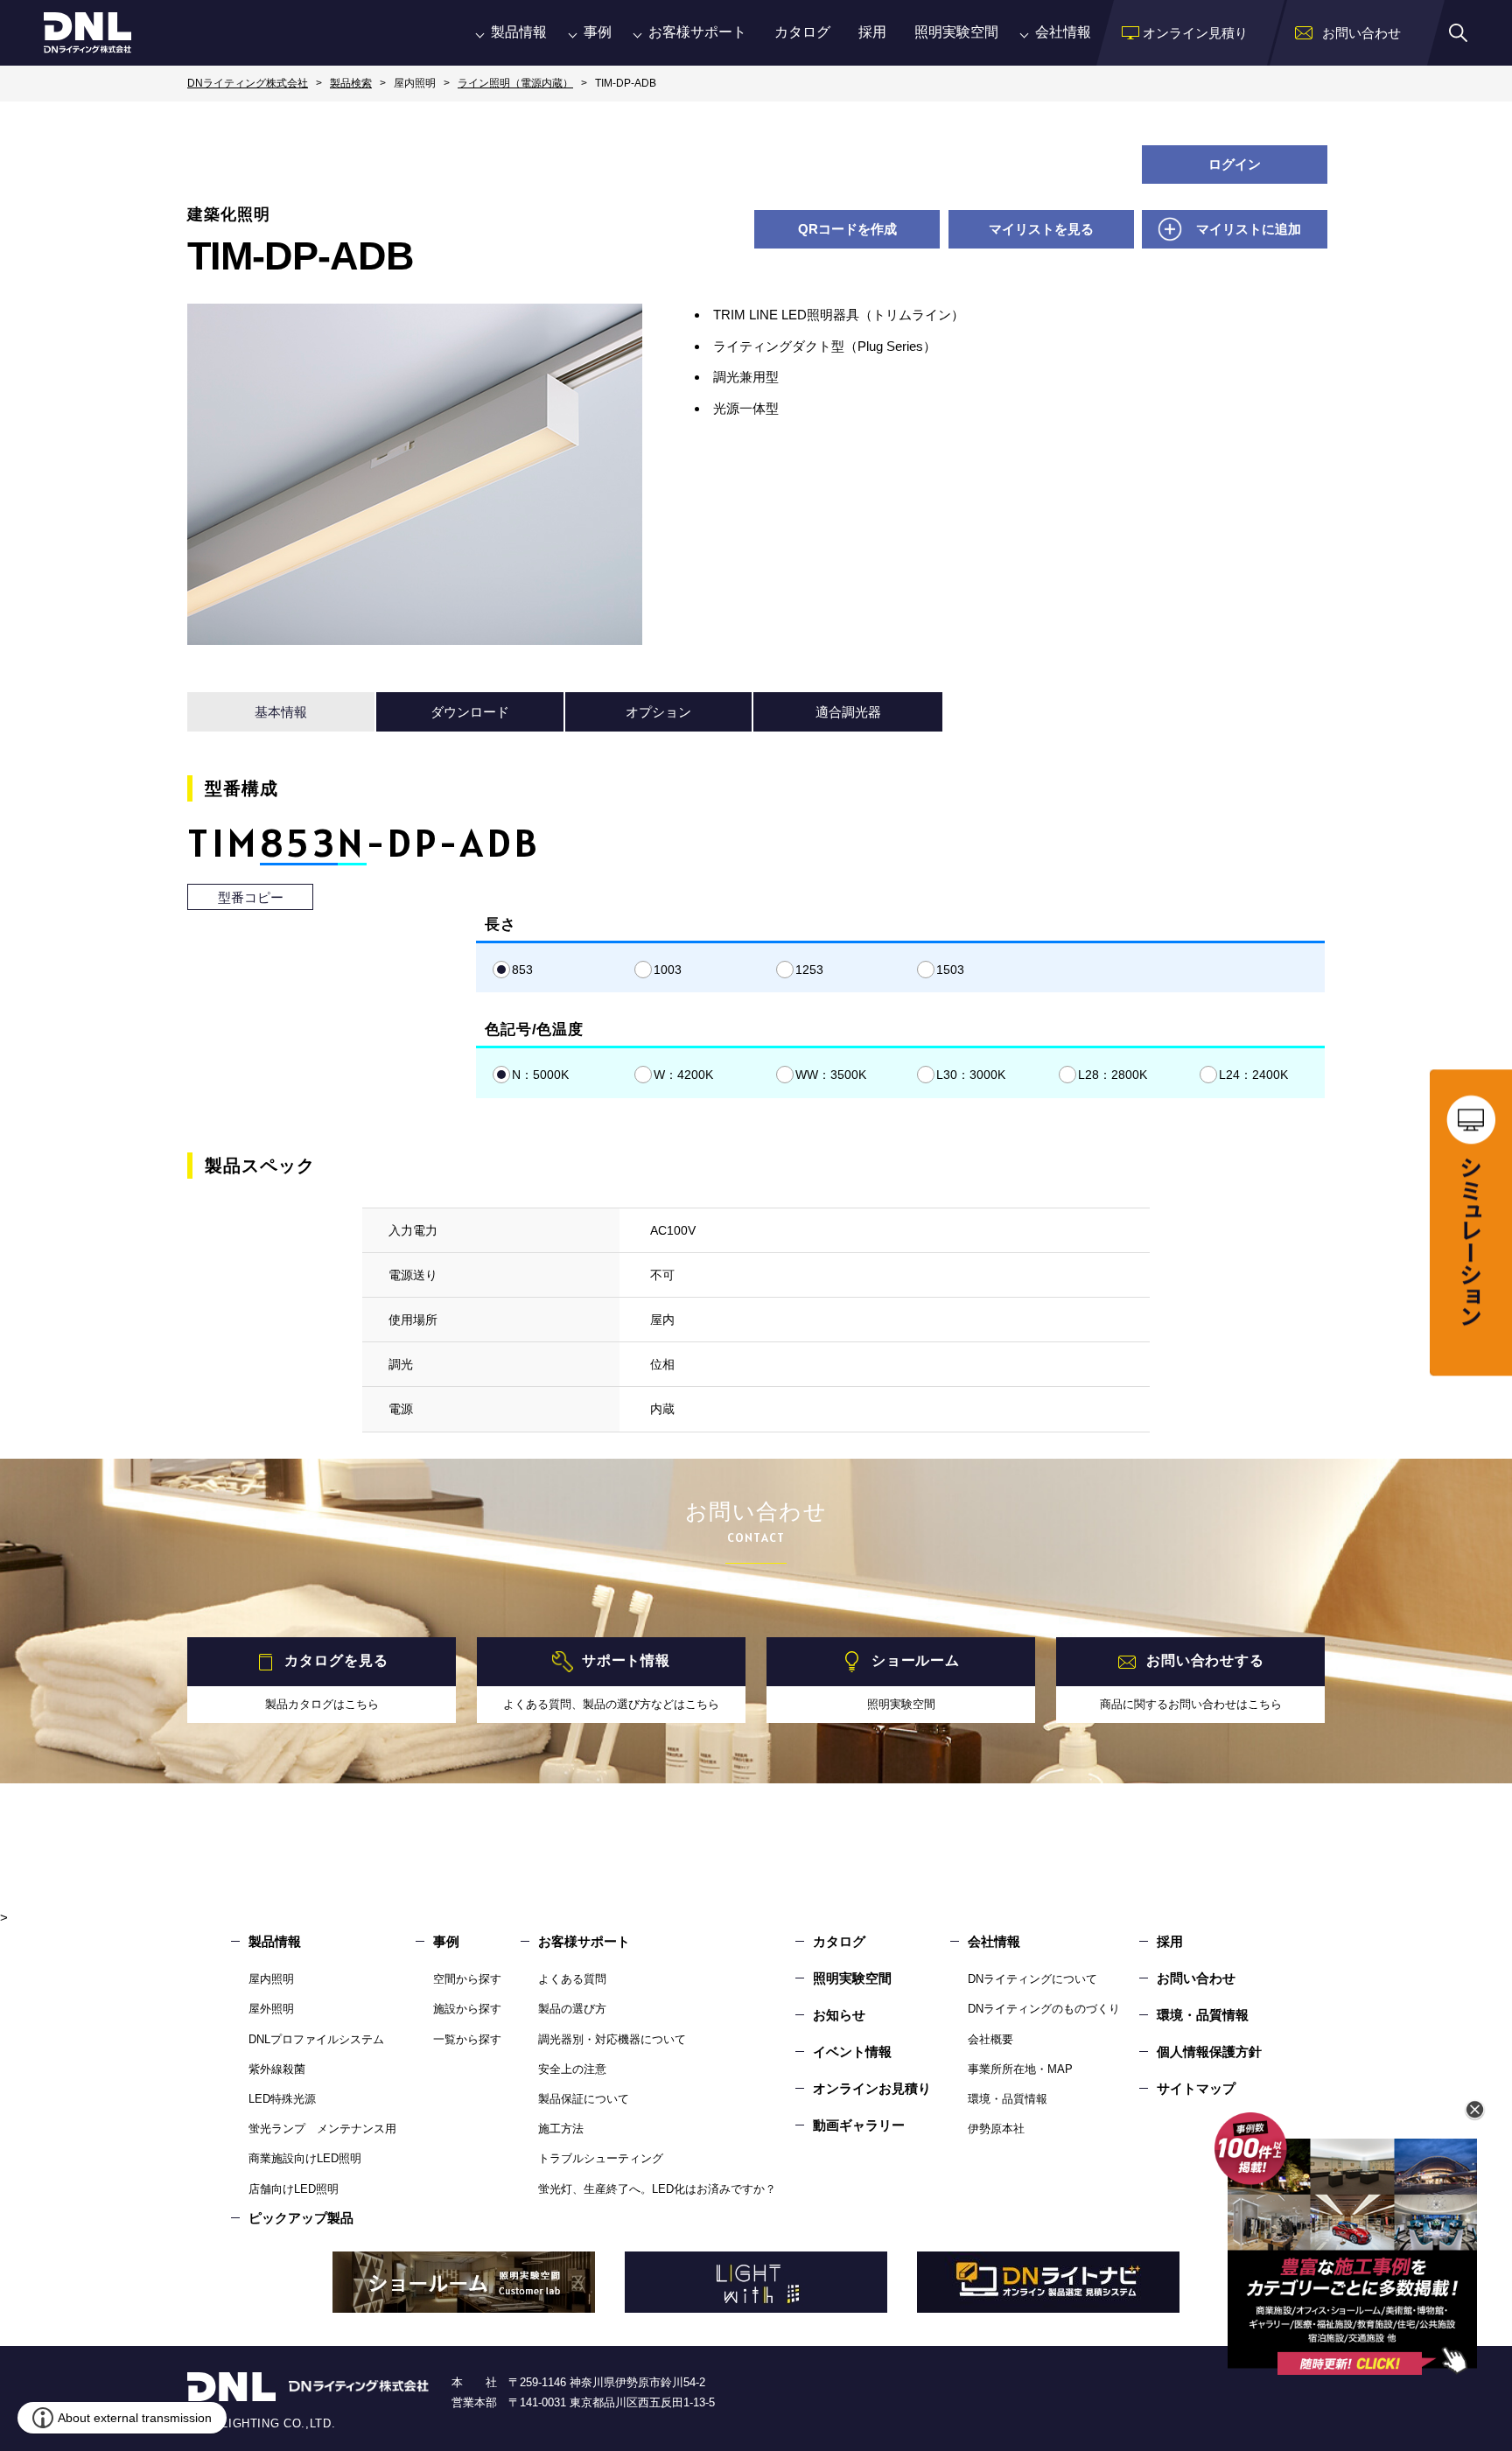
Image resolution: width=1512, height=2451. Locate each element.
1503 (950, 970)
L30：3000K (971, 1075)
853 (522, 970)
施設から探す (467, 2009)
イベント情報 (852, 2052)
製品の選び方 (572, 2009)
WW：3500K (831, 1075)
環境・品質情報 (1008, 2099)
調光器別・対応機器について (612, 2039)
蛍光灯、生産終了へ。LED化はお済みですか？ (657, 2189)
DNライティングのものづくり (1044, 2009)
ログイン (1235, 164)
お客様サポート (697, 32)
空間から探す (467, 1979)
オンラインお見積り (872, 2088)
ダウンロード (470, 712)
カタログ (802, 32)
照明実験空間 (956, 32)
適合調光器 (848, 712)
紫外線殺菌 (277, 2069)
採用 (872, 32)
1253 (809, 970)
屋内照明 (271, 1979)
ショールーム (916, 1660)
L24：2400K (1253, 1075)
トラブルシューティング (601, 2158)
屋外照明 (271, 2009)
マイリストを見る (1041, 229)
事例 (598, 32)
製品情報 (519, 32)
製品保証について (584, 2099)
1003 (668, 970)
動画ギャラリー (859, 2125)
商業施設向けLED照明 (305, 2158)
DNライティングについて (1032, 1979)
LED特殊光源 (282, 2099)
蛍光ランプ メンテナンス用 (322, 2129)
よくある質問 (572, 1979)
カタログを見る (336, 1660)
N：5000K (540, 1075)
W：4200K (683, 1075)
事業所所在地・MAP (1020, 2069)
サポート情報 (626, 1660)
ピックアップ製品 (301, 2218)
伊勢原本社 (996, 2129)
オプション (658, 712)
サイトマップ (1196, 2088)
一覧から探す (467, 2039)
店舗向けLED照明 (294, 2189)
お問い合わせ (1196, 1978)
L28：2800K (1113, 1075)
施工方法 (561, 2129)
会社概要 (990, 2039)
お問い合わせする (1205, 1660)
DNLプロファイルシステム (316, 2039)
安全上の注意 (572, 2069)
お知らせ (839, 2015)
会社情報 (1063, 32)
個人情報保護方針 (1209, 2052)
